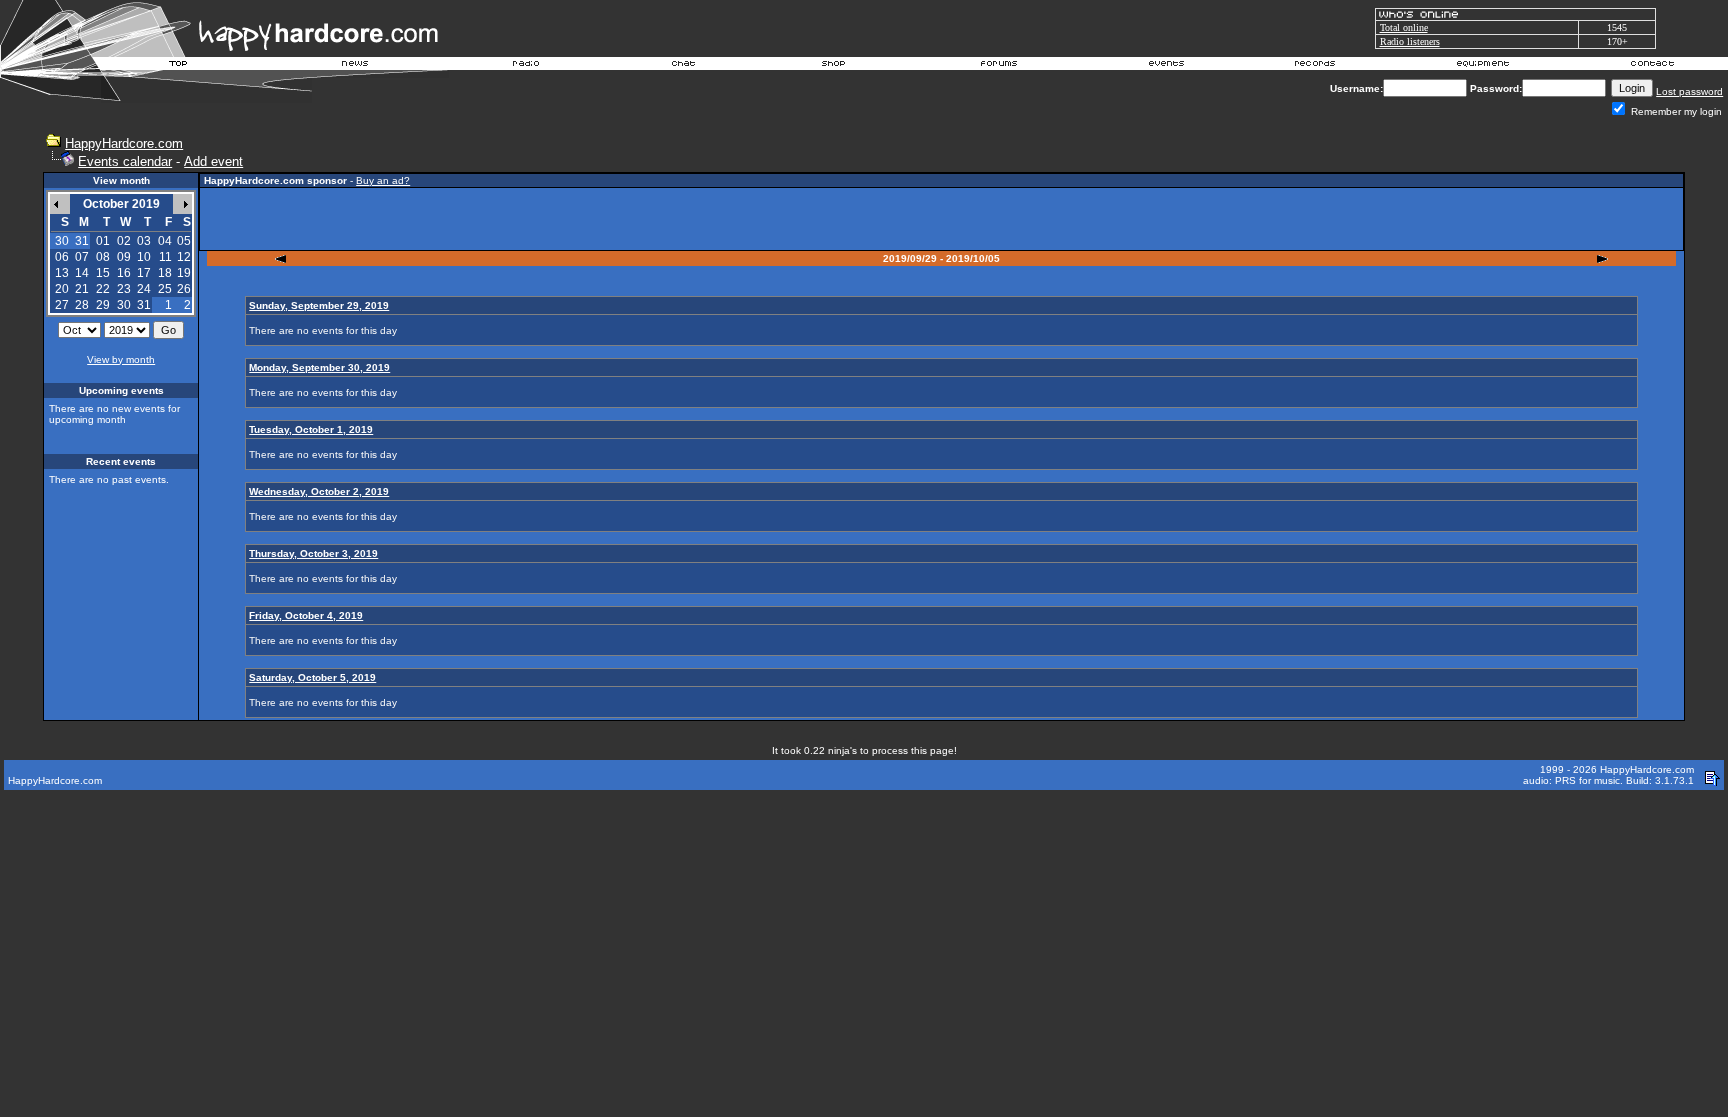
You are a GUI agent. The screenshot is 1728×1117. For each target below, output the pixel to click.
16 (124, 273)
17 (144, 273)
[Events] (1166, 66)
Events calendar (125, 161)
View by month (121, 359)
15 (103, 273)
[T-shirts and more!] (833, 66)
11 (165, 257)
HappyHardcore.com (124, 143)
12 (184, 257)
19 (184, 273)
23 (124, 289)
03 (144, 241)
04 (165, 241)
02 (124, 241)
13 (62, 273)
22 (103, 289)
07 (82, 257)
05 (184, 241)
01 (103, 241)
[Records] (1315, 66)
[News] (353, 66)
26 (184, 289)
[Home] (179, 66)
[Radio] (527, 66)
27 (62, 305)
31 (144, 305)
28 (82, 305)
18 (165, 273)
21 (82, 289)
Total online (1404, 27)
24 (144, 289)
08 (103, 257)
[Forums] (999, 66)
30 (124, 305)
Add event (213, 161)
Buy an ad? (383, 180)
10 (144, 257)
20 (62, 289)
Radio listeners (1410, 41)
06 (62, 257)
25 (165, 289)
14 (82, 273)
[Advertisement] (942, 219)
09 (124, 257)
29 (103, 305)
